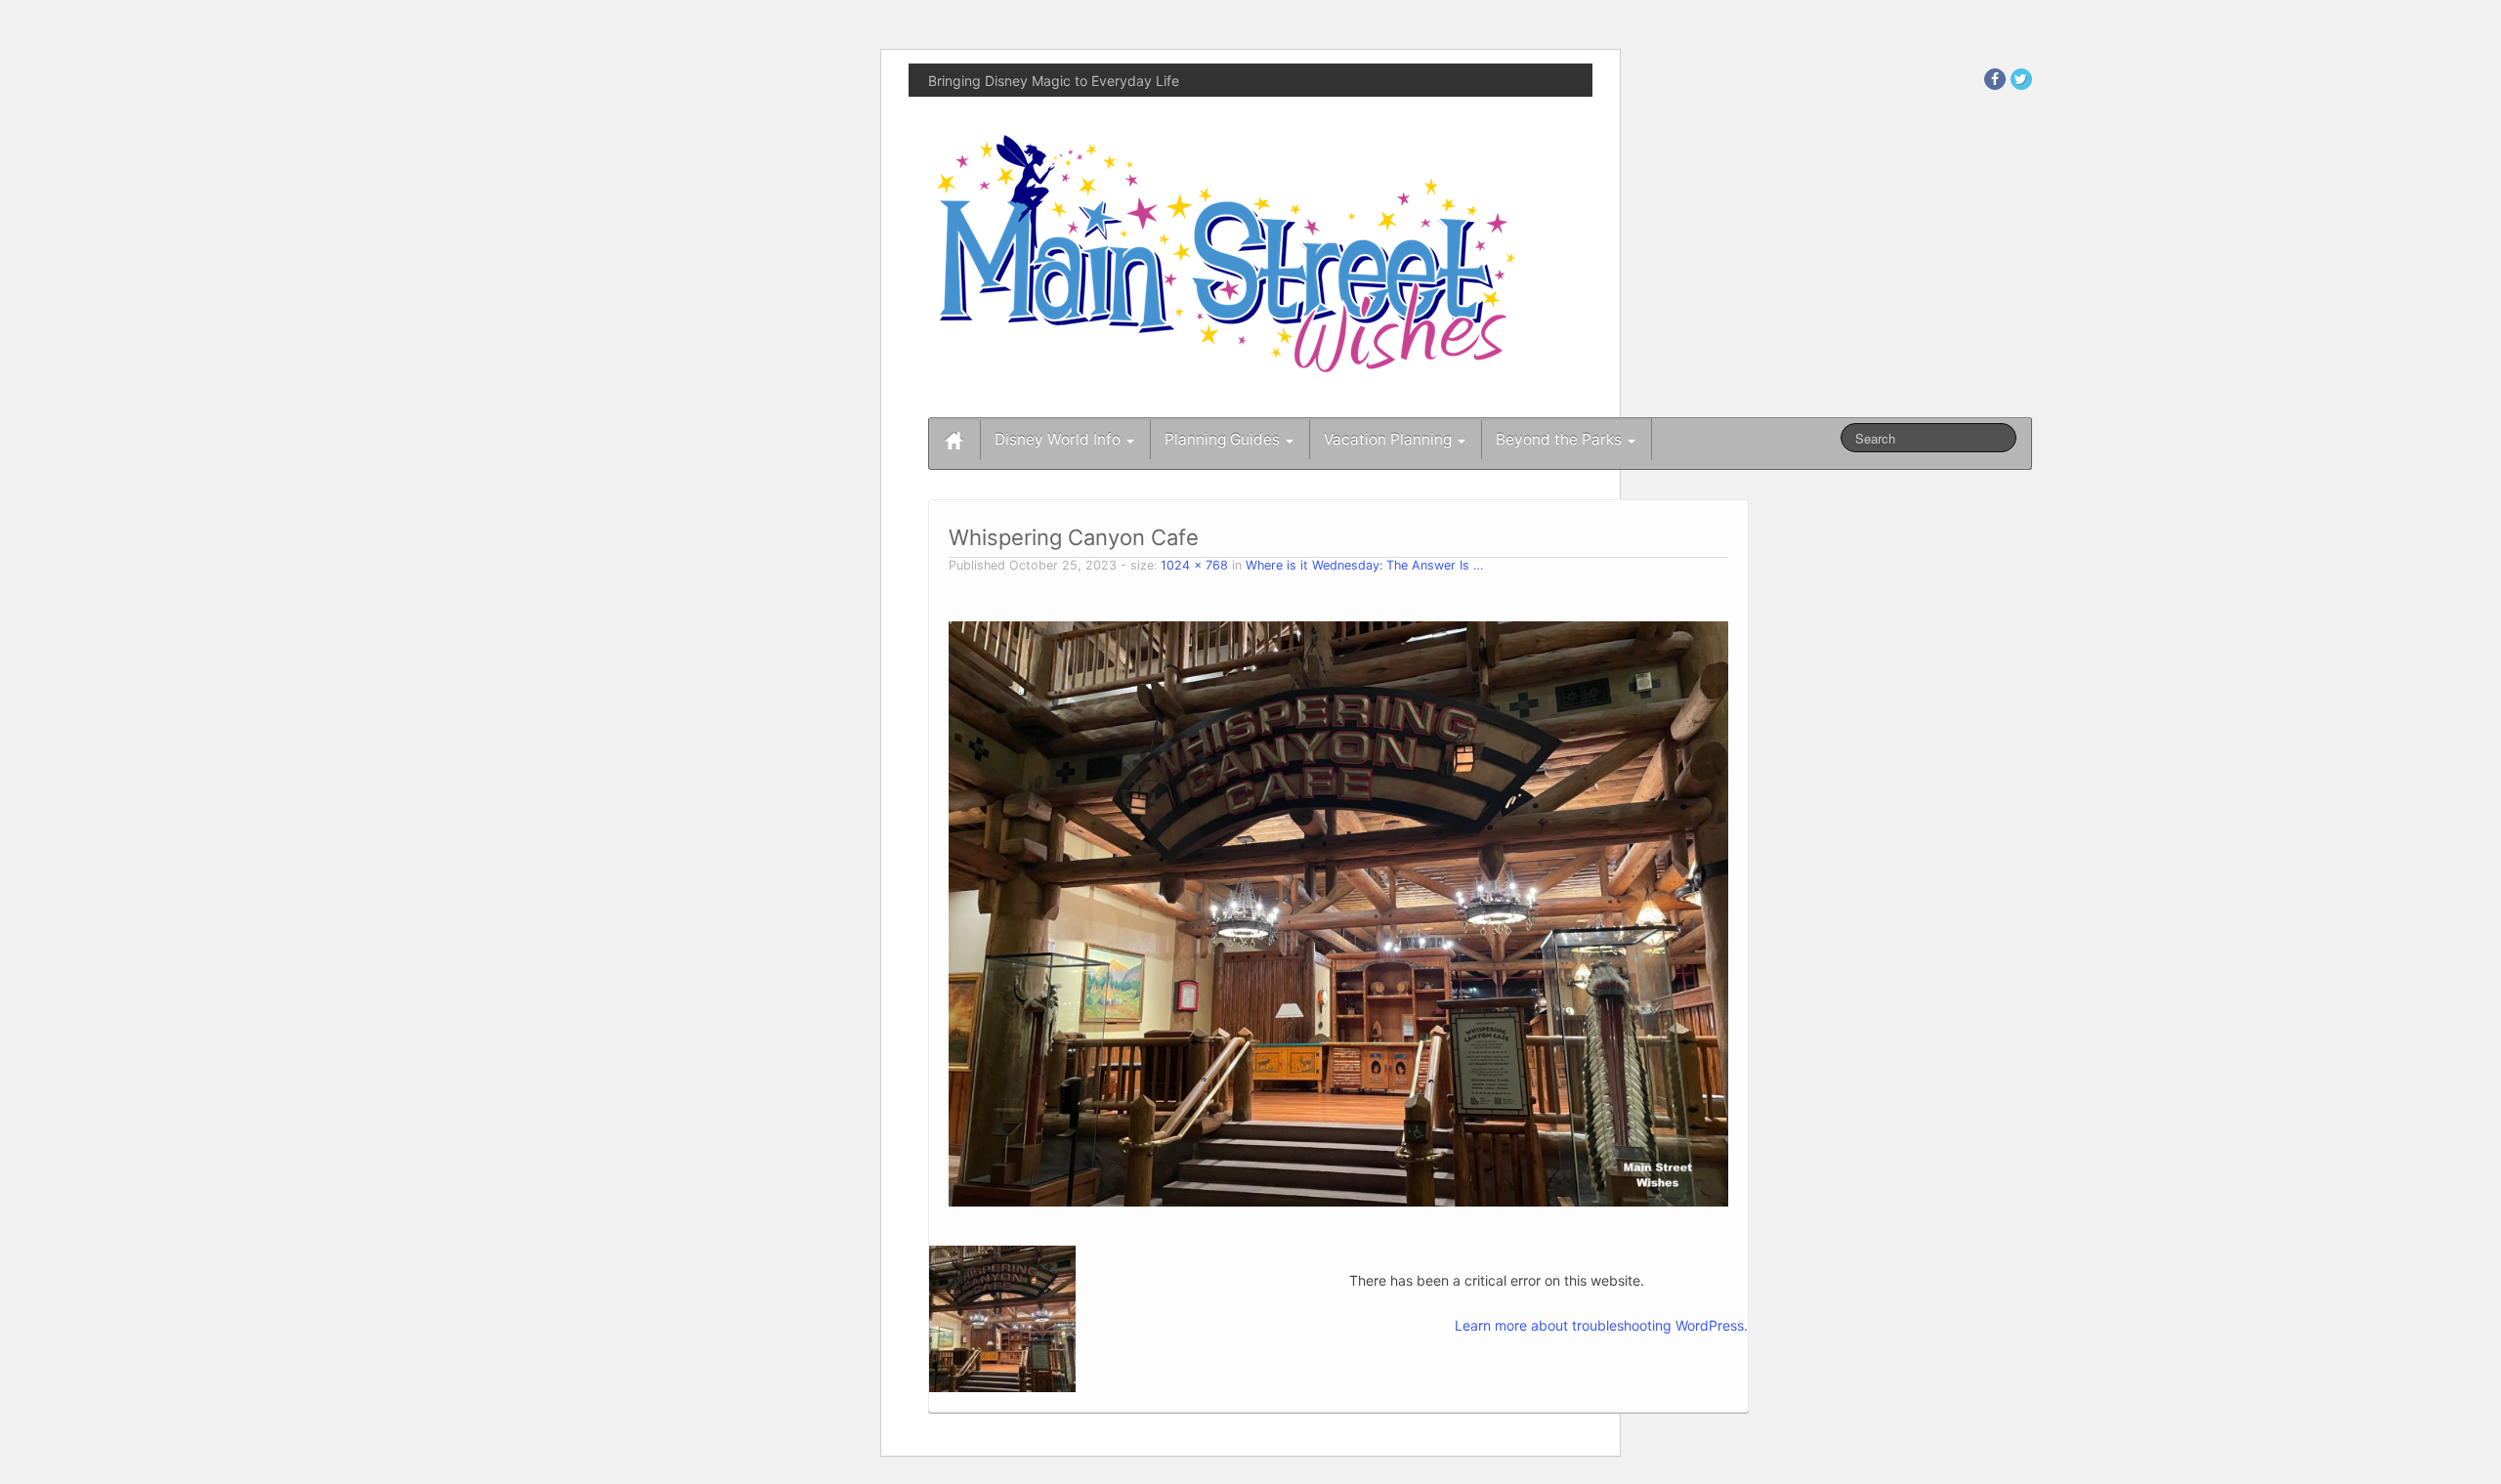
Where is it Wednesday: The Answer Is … (1364, 565)
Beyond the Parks (1561, 439)
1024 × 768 (1194, 565)
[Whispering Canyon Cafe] (1338, 912)
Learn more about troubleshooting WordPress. (1601, 1325)
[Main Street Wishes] (1226, 253)
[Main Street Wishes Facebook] (1995, 79)
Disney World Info (1060, 439)
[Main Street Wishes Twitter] (2021, 79)
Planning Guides (1224, 439)
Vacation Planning (1390, 439)
